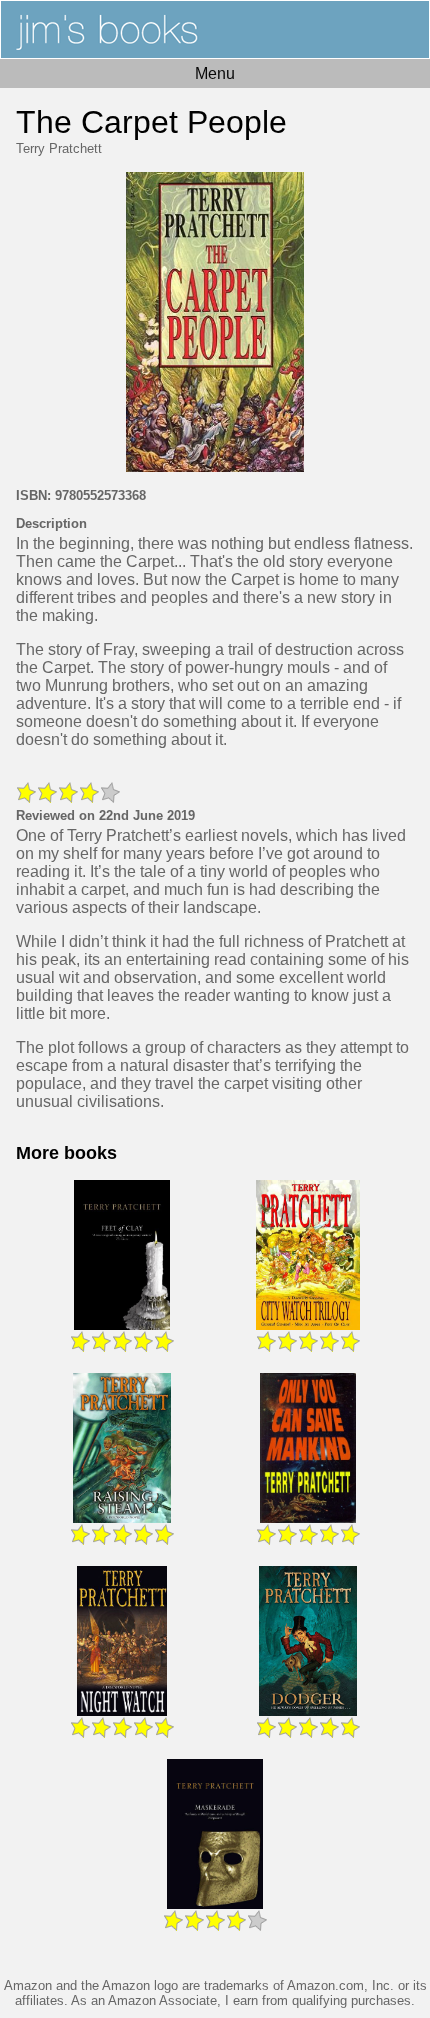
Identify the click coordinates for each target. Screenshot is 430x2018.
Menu (215, 73)
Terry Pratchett (59, 148)
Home (215, 29)
